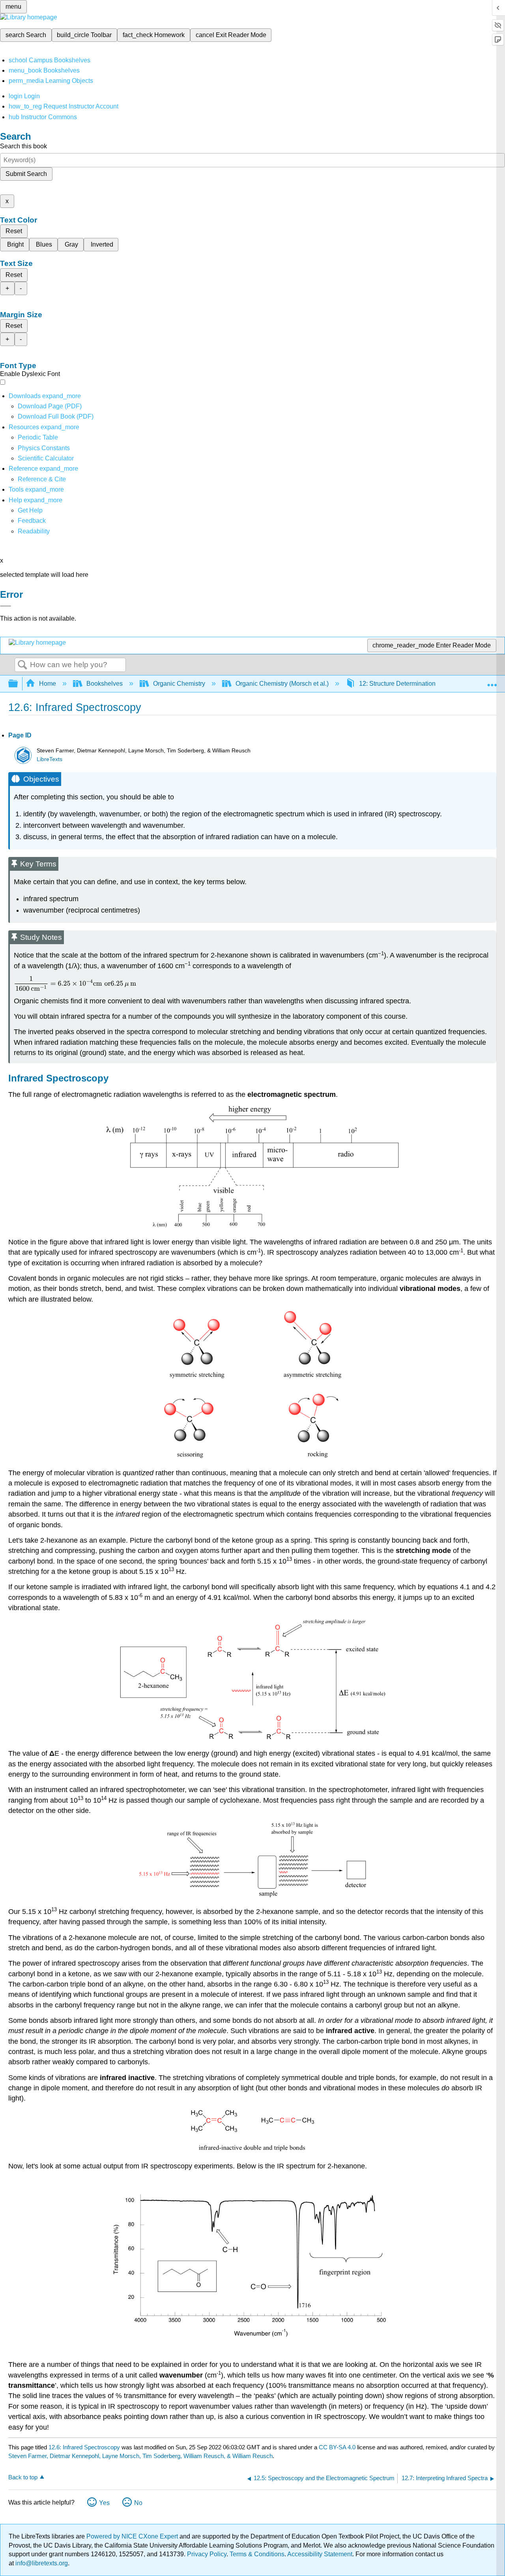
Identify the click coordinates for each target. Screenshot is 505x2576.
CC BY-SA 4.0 (337, 2447)
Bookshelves (105, 684)
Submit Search (26, 174)
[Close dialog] (6, 606)
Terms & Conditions (257, 2554)
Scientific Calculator (46, 458)
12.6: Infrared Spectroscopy (84, 2447)
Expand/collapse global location (492, 681)
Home (48, 684)
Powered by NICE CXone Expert (133, 2536)
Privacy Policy (207, 2554)
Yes (104, 2503)
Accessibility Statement (320, 2554)
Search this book (23, 146)
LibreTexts (50, 759)
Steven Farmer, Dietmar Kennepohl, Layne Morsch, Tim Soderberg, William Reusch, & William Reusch (140, 2456)
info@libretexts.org (41, 2563)
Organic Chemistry (179, 684)
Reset (14, 231)
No (138, 2503)
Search (22, 665)
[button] (32, 521)
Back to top (23, 2477)
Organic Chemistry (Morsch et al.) (282, 684)
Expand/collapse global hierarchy (18, 684)
